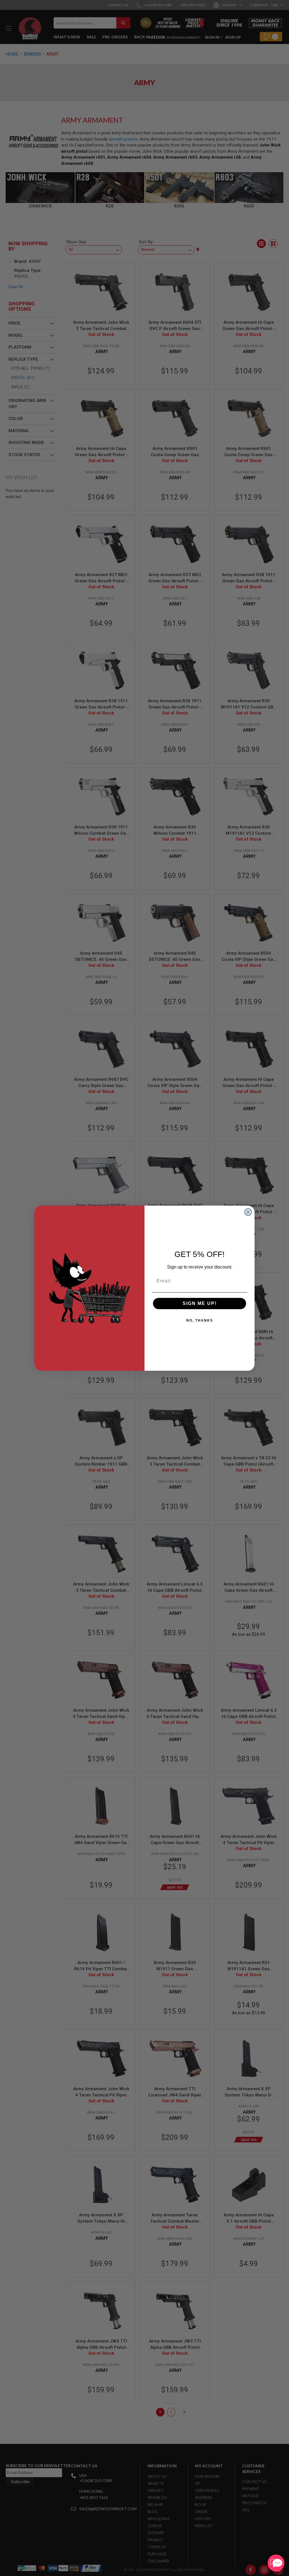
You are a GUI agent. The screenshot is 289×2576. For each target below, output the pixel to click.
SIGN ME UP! (200, 1303)
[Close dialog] (248, 1212)
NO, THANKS (200, 1320)
